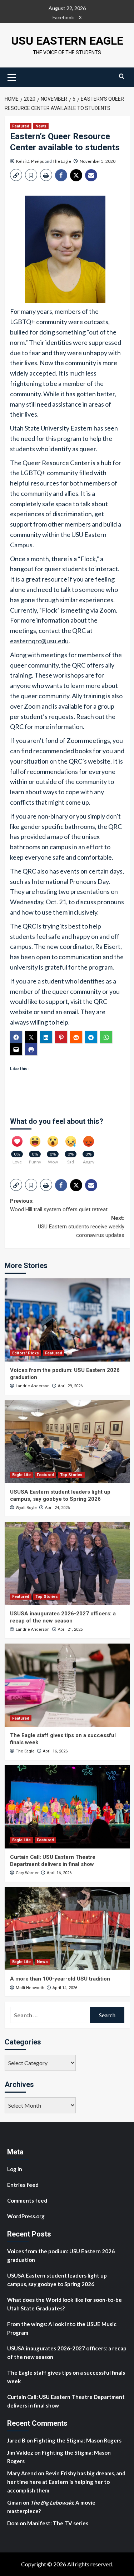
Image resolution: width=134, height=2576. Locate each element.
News (41, 126)
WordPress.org (26, 2216)
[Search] (122, 76)
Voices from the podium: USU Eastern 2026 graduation (61, 2255)
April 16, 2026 (55, 1751)
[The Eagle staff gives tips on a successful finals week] (67, 1685)
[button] (12, 76)
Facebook (63, 17)
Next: (81, 1227)
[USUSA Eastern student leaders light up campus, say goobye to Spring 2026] (67, 1442)
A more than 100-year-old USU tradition (60, 1979)
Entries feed (23, 2185)
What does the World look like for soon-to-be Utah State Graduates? (64, 2304)
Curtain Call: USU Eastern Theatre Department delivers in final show (53, 1861)
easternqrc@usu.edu (39, 641)
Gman (14, 2502)
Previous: (59, 1205)
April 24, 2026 (57, 1508)
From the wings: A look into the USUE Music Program (62, 2328)
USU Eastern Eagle (67, 41)
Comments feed (27, 2200)
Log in (15, 2169)
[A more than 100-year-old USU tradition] (67, 1929)
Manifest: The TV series (58, 2523)
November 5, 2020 (98, 161)
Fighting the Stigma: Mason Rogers (78, 2440)
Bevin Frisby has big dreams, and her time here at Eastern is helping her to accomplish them (66, 2482)
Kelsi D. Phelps (30, 161)
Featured (21, 126)
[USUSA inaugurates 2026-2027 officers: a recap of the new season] (67, 1563)
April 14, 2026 (65, 1988)
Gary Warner (27, 1873)
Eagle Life (21, 1475)
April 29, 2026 (70, 1386)
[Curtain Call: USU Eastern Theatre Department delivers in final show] (67, 1807)
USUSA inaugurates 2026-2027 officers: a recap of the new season (63, 1617)
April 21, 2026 (70, 1629)
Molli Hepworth (30, 1988)
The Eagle (62, 161)
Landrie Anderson (33, 1386)
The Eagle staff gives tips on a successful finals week (66, 2377)
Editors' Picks (26, 1353)
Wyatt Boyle (26, 1508)
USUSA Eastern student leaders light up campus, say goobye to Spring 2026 (60, 1495)
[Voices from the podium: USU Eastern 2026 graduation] (67, 1320)
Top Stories (71, 1475)
